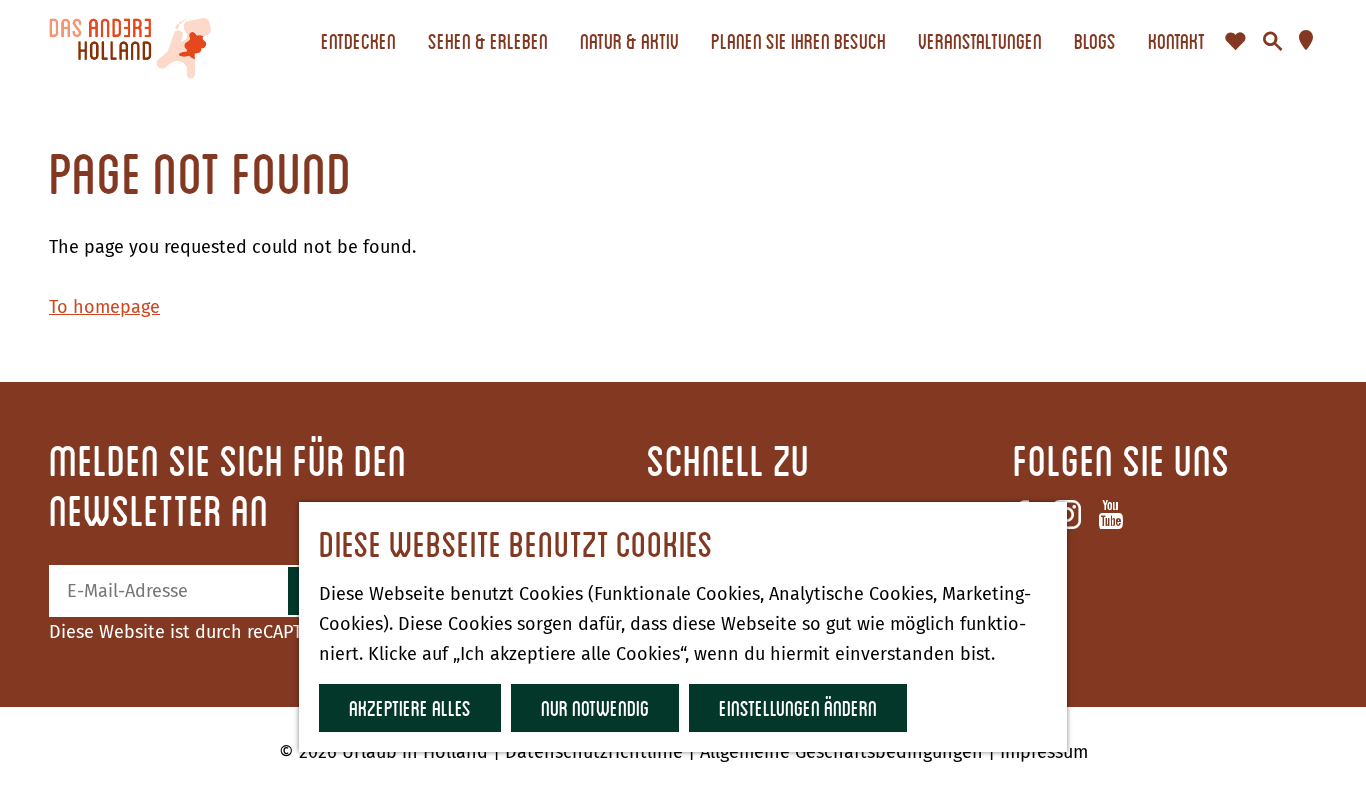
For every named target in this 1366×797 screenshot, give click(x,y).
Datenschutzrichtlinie (596, 752)
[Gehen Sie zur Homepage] (130, 41)
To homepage (104, 307)
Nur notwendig (595, 707)
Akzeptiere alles (410, 707)
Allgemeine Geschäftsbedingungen (844, 752)
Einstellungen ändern (798, 707)
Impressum (1044, 752)
